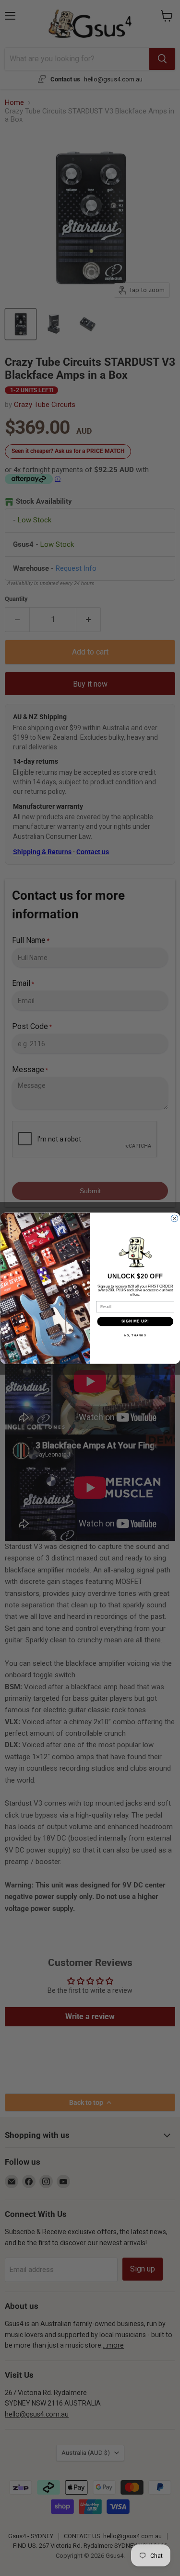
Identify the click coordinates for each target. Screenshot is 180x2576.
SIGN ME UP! (135, 1321)
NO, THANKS (135, 1335)
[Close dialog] (174, 1218)
